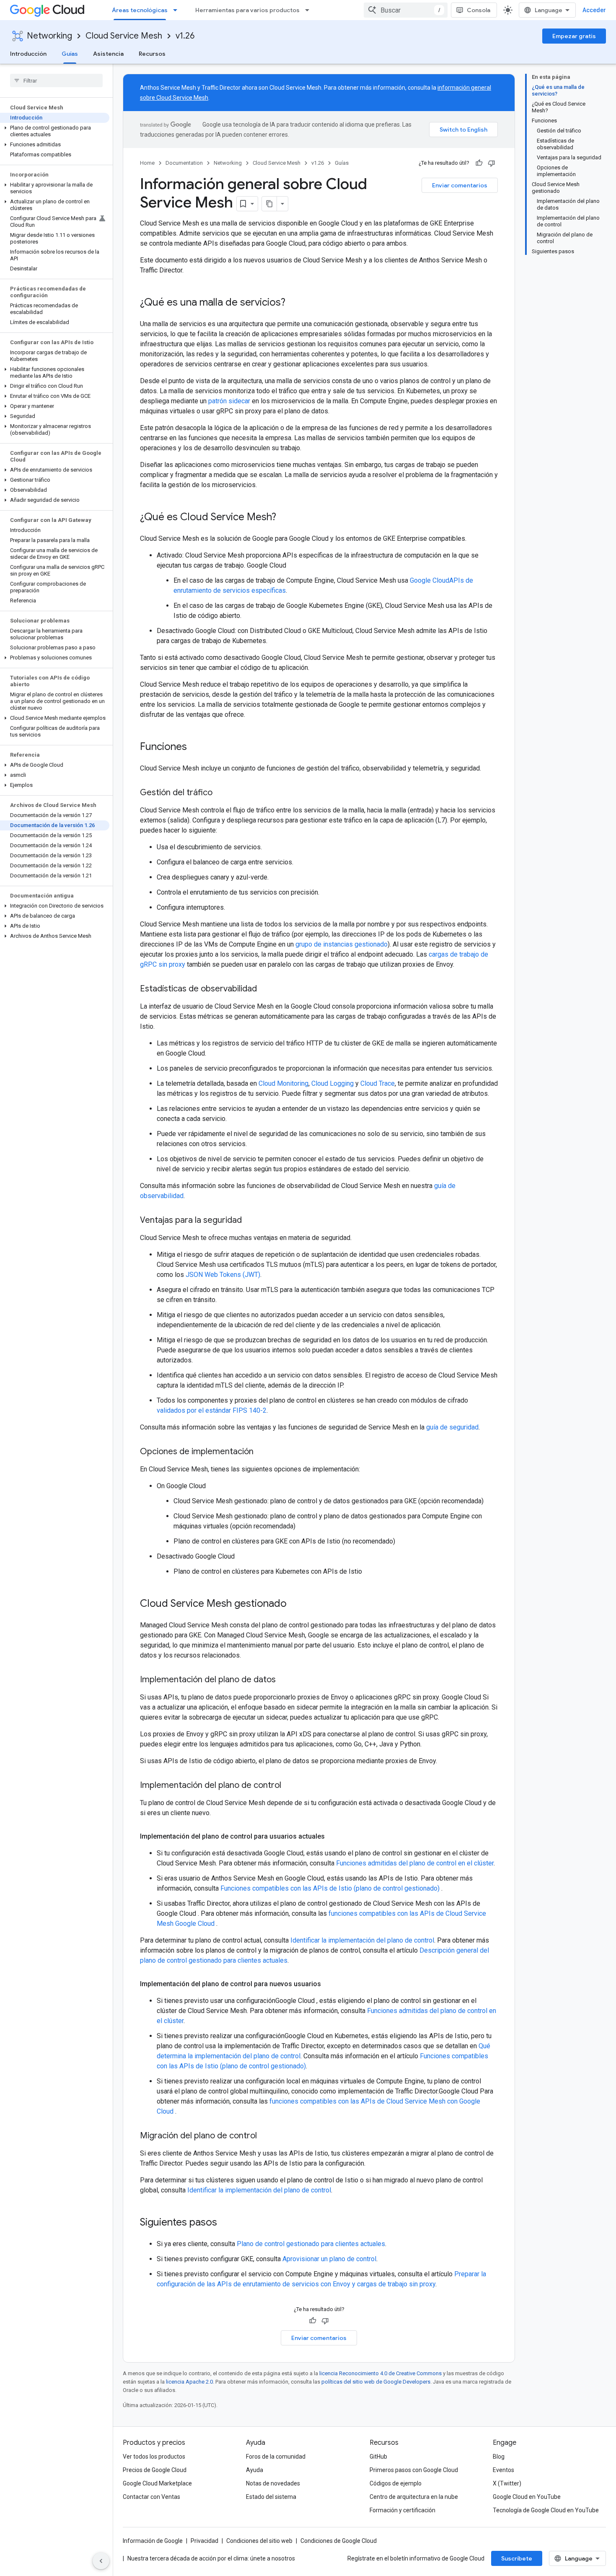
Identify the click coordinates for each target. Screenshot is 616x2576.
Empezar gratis (574, 36)
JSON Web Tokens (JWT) (223, 1275)
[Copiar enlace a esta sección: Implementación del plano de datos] (284, 1680)
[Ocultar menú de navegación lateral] (101, 2561)
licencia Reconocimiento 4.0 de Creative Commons (380, 2373)
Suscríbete (517, 2558)
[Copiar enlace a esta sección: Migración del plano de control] (265, 2136)
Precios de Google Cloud (155, 2470)
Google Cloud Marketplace (157, 2483)
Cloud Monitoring (283, 1083)
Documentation (184, 163)
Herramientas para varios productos (247, 10)
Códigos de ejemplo (396, 2483)
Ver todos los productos (154, 2457)
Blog (499, 2457)
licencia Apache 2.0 (189, 2382)
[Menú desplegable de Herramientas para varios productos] (310, 10)
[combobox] (406, 10)
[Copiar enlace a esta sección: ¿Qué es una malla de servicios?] (294, 303)
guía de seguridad (452, 1427)
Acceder (594, 10)
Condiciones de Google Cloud (339, 2541)
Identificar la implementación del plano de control (362, 1940)
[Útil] (479, 163)
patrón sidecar (229, 401)
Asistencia (108, 54)
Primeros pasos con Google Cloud (414, 2470)
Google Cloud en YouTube (527, 2497)
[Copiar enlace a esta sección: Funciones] (195, 747)
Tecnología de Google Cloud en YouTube (546, 2510)
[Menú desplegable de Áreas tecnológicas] (178, 10)
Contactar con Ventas (151, 2497)
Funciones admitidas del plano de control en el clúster (415, 1863)
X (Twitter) (507, 2483)
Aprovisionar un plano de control (329, 2259)
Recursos (152, 54)
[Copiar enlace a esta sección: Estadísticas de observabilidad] (265, 989)
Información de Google (153, 2541)
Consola (479, 10)
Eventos (503, 2470)
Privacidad (204, 2541)
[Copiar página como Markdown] (269, 204)
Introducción (28, 54)
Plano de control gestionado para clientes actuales (311, 2244)
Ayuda (255, 2470)
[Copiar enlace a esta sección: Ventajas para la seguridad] (250, 1221)
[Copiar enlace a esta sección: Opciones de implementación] (262, 1452)
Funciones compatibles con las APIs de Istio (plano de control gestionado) (331, 1888)
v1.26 (185, 36)
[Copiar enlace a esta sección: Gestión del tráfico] (221, 793)
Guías (70, 54)
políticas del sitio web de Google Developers (376, 2382)
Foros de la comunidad (276, 2457)
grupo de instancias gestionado (342, 944)
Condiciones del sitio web (259, 2541)
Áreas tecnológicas (140, 10)
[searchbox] (56, 80)
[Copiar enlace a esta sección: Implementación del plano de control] (290, 1786)
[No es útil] (492, 163)
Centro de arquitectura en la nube (414, 2497)
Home (147, 163)
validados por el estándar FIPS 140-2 (212, 1410)
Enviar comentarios (460, 185)
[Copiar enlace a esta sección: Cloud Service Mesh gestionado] (295, 1604)
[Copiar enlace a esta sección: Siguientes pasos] (225, 2223)
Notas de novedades (273, 2483)
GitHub (378, 2457)
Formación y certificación (402, 2510)
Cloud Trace (378, 1083)
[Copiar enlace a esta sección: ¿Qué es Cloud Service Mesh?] (285, 518)
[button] (55, 131)
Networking (49, 36)
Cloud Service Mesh (124, 36)
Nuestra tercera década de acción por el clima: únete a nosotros (211, 2558)
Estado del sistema (271, 2497)
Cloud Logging (333, 1083)
